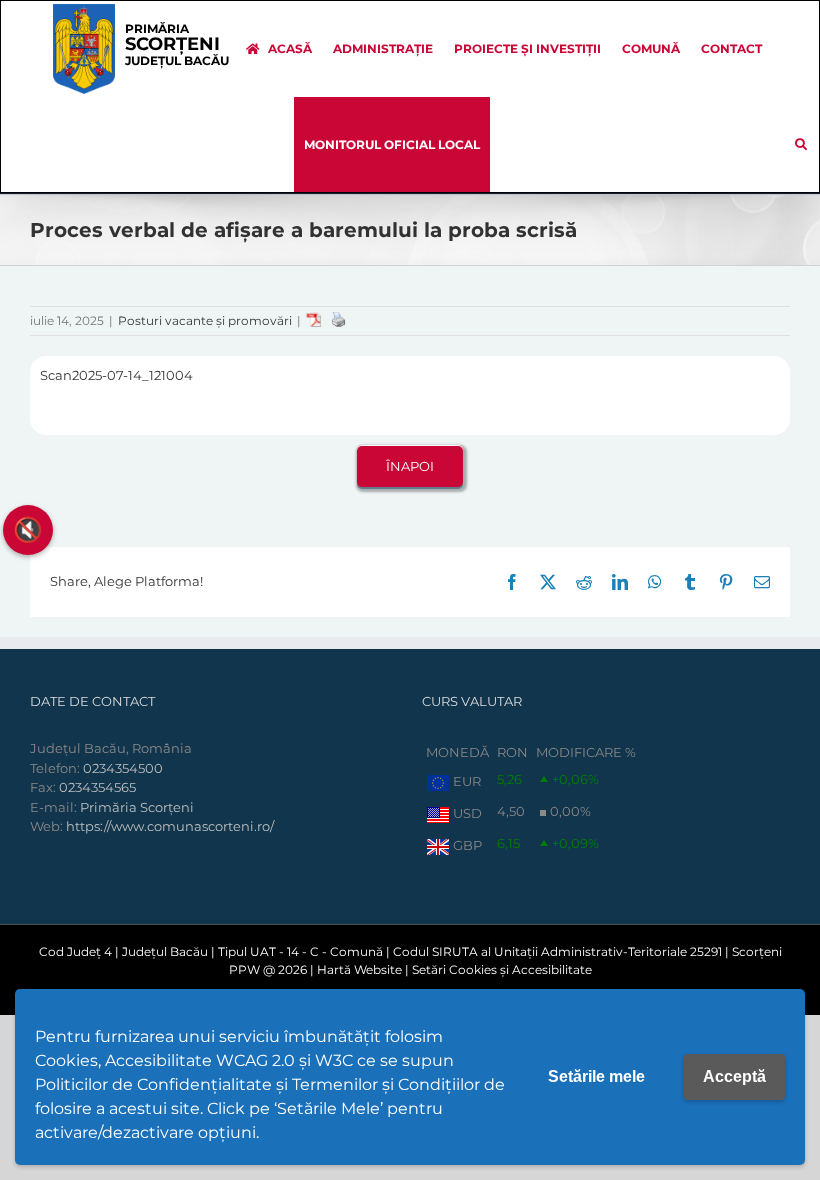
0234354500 (123, 768)
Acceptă (734, 1076)
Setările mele (596, 1076)
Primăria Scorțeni (137, 807)
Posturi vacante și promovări (205, 320)
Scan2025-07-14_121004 (116, 375)
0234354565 (97, 787)
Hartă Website (359, 969)
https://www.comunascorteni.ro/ (170, 826)
